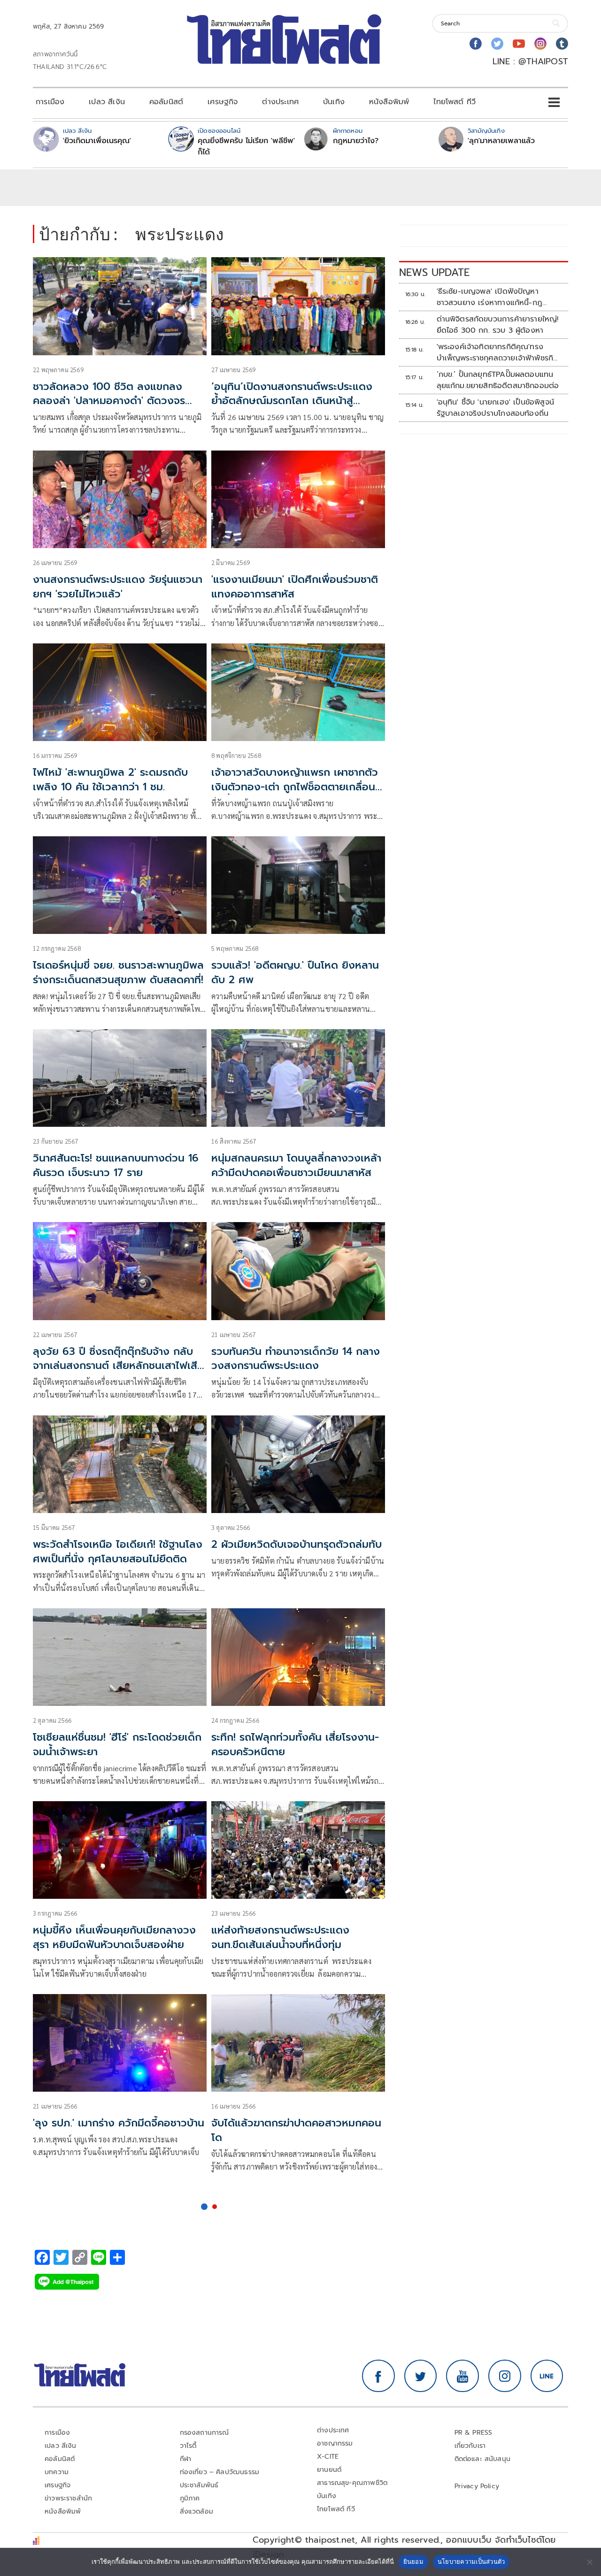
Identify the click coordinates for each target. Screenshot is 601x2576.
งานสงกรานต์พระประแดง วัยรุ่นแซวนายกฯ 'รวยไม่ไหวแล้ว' (118, 587)
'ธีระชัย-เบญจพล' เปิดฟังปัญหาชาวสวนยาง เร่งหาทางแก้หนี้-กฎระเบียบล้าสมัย (490, 297)
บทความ (57, 2472)
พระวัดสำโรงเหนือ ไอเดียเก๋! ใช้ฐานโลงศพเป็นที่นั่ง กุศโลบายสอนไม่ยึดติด (118, 1552)
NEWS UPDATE (434, 272)
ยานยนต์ (329, 2470)
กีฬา (186, 2459)
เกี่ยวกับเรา (470, 2446)
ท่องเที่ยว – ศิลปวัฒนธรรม (220, 2472)
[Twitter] (497, 44)
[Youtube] (519, 44)
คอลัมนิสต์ (166, 102)
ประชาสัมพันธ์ (199, 2485)
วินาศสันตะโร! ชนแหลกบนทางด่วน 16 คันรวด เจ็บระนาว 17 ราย (116, 1165)
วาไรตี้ (188, 2446)
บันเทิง (334, 102)
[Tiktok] (562, 44)
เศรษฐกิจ (223, 102)
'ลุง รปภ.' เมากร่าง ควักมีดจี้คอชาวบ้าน (119, 2123)
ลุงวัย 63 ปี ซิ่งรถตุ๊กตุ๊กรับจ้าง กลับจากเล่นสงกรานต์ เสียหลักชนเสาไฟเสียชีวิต (118, 1366)
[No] (589, 2562)
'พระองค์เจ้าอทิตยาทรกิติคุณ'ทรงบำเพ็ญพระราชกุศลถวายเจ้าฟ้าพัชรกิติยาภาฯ (498, 352)
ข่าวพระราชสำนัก (68, 2498)
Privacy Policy (477, 2486)
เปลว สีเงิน (107, 102)
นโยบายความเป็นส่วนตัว (471, 2561)
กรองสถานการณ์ (204, 2433)
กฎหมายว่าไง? (356, 141)
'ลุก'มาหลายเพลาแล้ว (501, 141)
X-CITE (328, 2457)
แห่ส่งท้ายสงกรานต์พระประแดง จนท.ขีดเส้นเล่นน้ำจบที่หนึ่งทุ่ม (280, 1937)
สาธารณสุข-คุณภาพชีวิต (352, 2483)
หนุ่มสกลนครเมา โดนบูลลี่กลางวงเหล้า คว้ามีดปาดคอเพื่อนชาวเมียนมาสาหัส (296, 1165)
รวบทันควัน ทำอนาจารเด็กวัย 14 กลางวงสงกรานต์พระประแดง (296, 1359)
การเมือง (50, 102)
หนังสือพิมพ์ (389, 102)
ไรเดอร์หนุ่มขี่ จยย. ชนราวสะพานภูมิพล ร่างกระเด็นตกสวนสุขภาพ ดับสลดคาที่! (118, 972)
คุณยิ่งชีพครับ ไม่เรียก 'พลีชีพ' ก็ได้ (246, 146)
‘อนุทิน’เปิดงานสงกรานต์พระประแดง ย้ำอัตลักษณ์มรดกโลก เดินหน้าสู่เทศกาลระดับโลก (292, 401)
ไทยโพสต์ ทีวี (455, 102)
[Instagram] (540, 44)
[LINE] (547, 2376)
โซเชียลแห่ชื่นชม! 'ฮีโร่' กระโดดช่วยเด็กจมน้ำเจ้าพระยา (117, 1744)
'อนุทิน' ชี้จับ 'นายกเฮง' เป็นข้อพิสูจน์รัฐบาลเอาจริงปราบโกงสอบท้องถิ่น (495, 408)
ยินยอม (413, 2561)
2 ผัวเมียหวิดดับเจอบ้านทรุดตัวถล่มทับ (297, 1544)
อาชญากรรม (335, 2443)
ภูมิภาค (190, 2498)
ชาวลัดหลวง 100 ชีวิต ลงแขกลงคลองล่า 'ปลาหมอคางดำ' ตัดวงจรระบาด (109, 401)
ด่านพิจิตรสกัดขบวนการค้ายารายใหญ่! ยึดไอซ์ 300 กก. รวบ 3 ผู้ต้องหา (498, 325)
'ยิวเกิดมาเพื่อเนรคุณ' (97, 141)
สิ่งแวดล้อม (196, 2511)
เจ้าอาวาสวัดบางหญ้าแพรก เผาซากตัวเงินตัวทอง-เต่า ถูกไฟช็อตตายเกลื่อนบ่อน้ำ (295, 787)
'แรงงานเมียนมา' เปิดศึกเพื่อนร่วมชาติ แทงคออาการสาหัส (295, 587)
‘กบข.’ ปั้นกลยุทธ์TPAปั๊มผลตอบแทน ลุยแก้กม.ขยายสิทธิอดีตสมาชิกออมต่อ (498, 380)
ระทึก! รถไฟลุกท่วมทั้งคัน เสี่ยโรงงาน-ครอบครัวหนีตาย (295, 1744)
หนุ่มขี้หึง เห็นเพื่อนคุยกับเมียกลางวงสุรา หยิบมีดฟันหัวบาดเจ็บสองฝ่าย (114, 1937)
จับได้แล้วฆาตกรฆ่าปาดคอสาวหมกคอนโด (296, 2130)
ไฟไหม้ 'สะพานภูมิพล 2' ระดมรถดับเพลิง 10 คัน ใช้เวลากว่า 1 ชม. (110, 780)
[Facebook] (476, 44)
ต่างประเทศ (280, 102)
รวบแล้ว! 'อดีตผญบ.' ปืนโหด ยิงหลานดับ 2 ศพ (295, 972)
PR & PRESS (474, 2433)
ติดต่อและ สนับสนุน (483, 2459)
